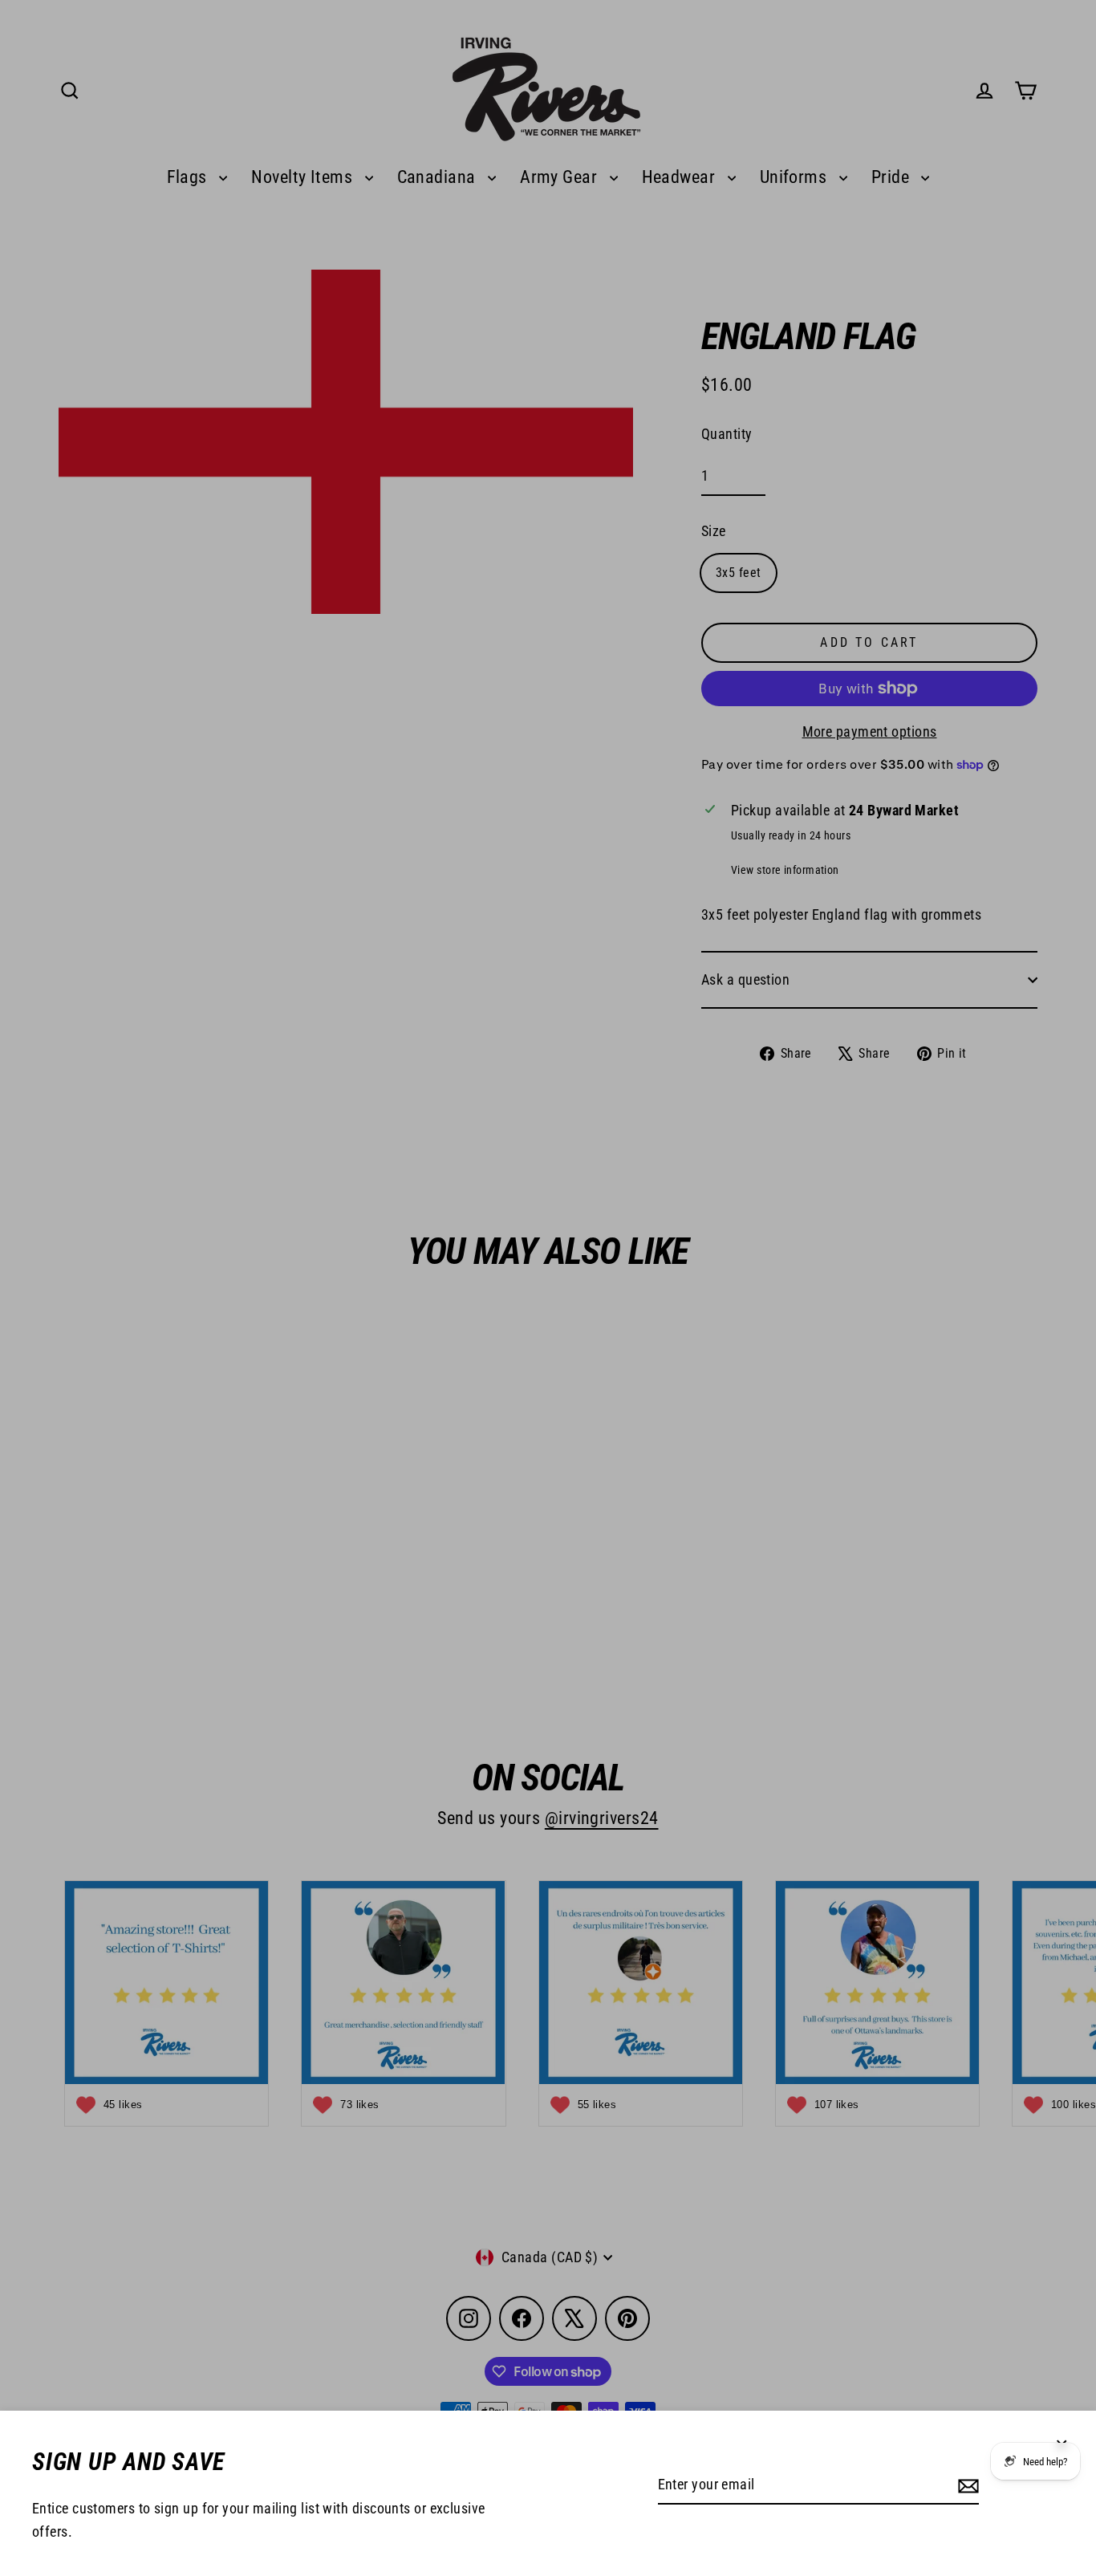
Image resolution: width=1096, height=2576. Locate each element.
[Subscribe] (966, 2486)
